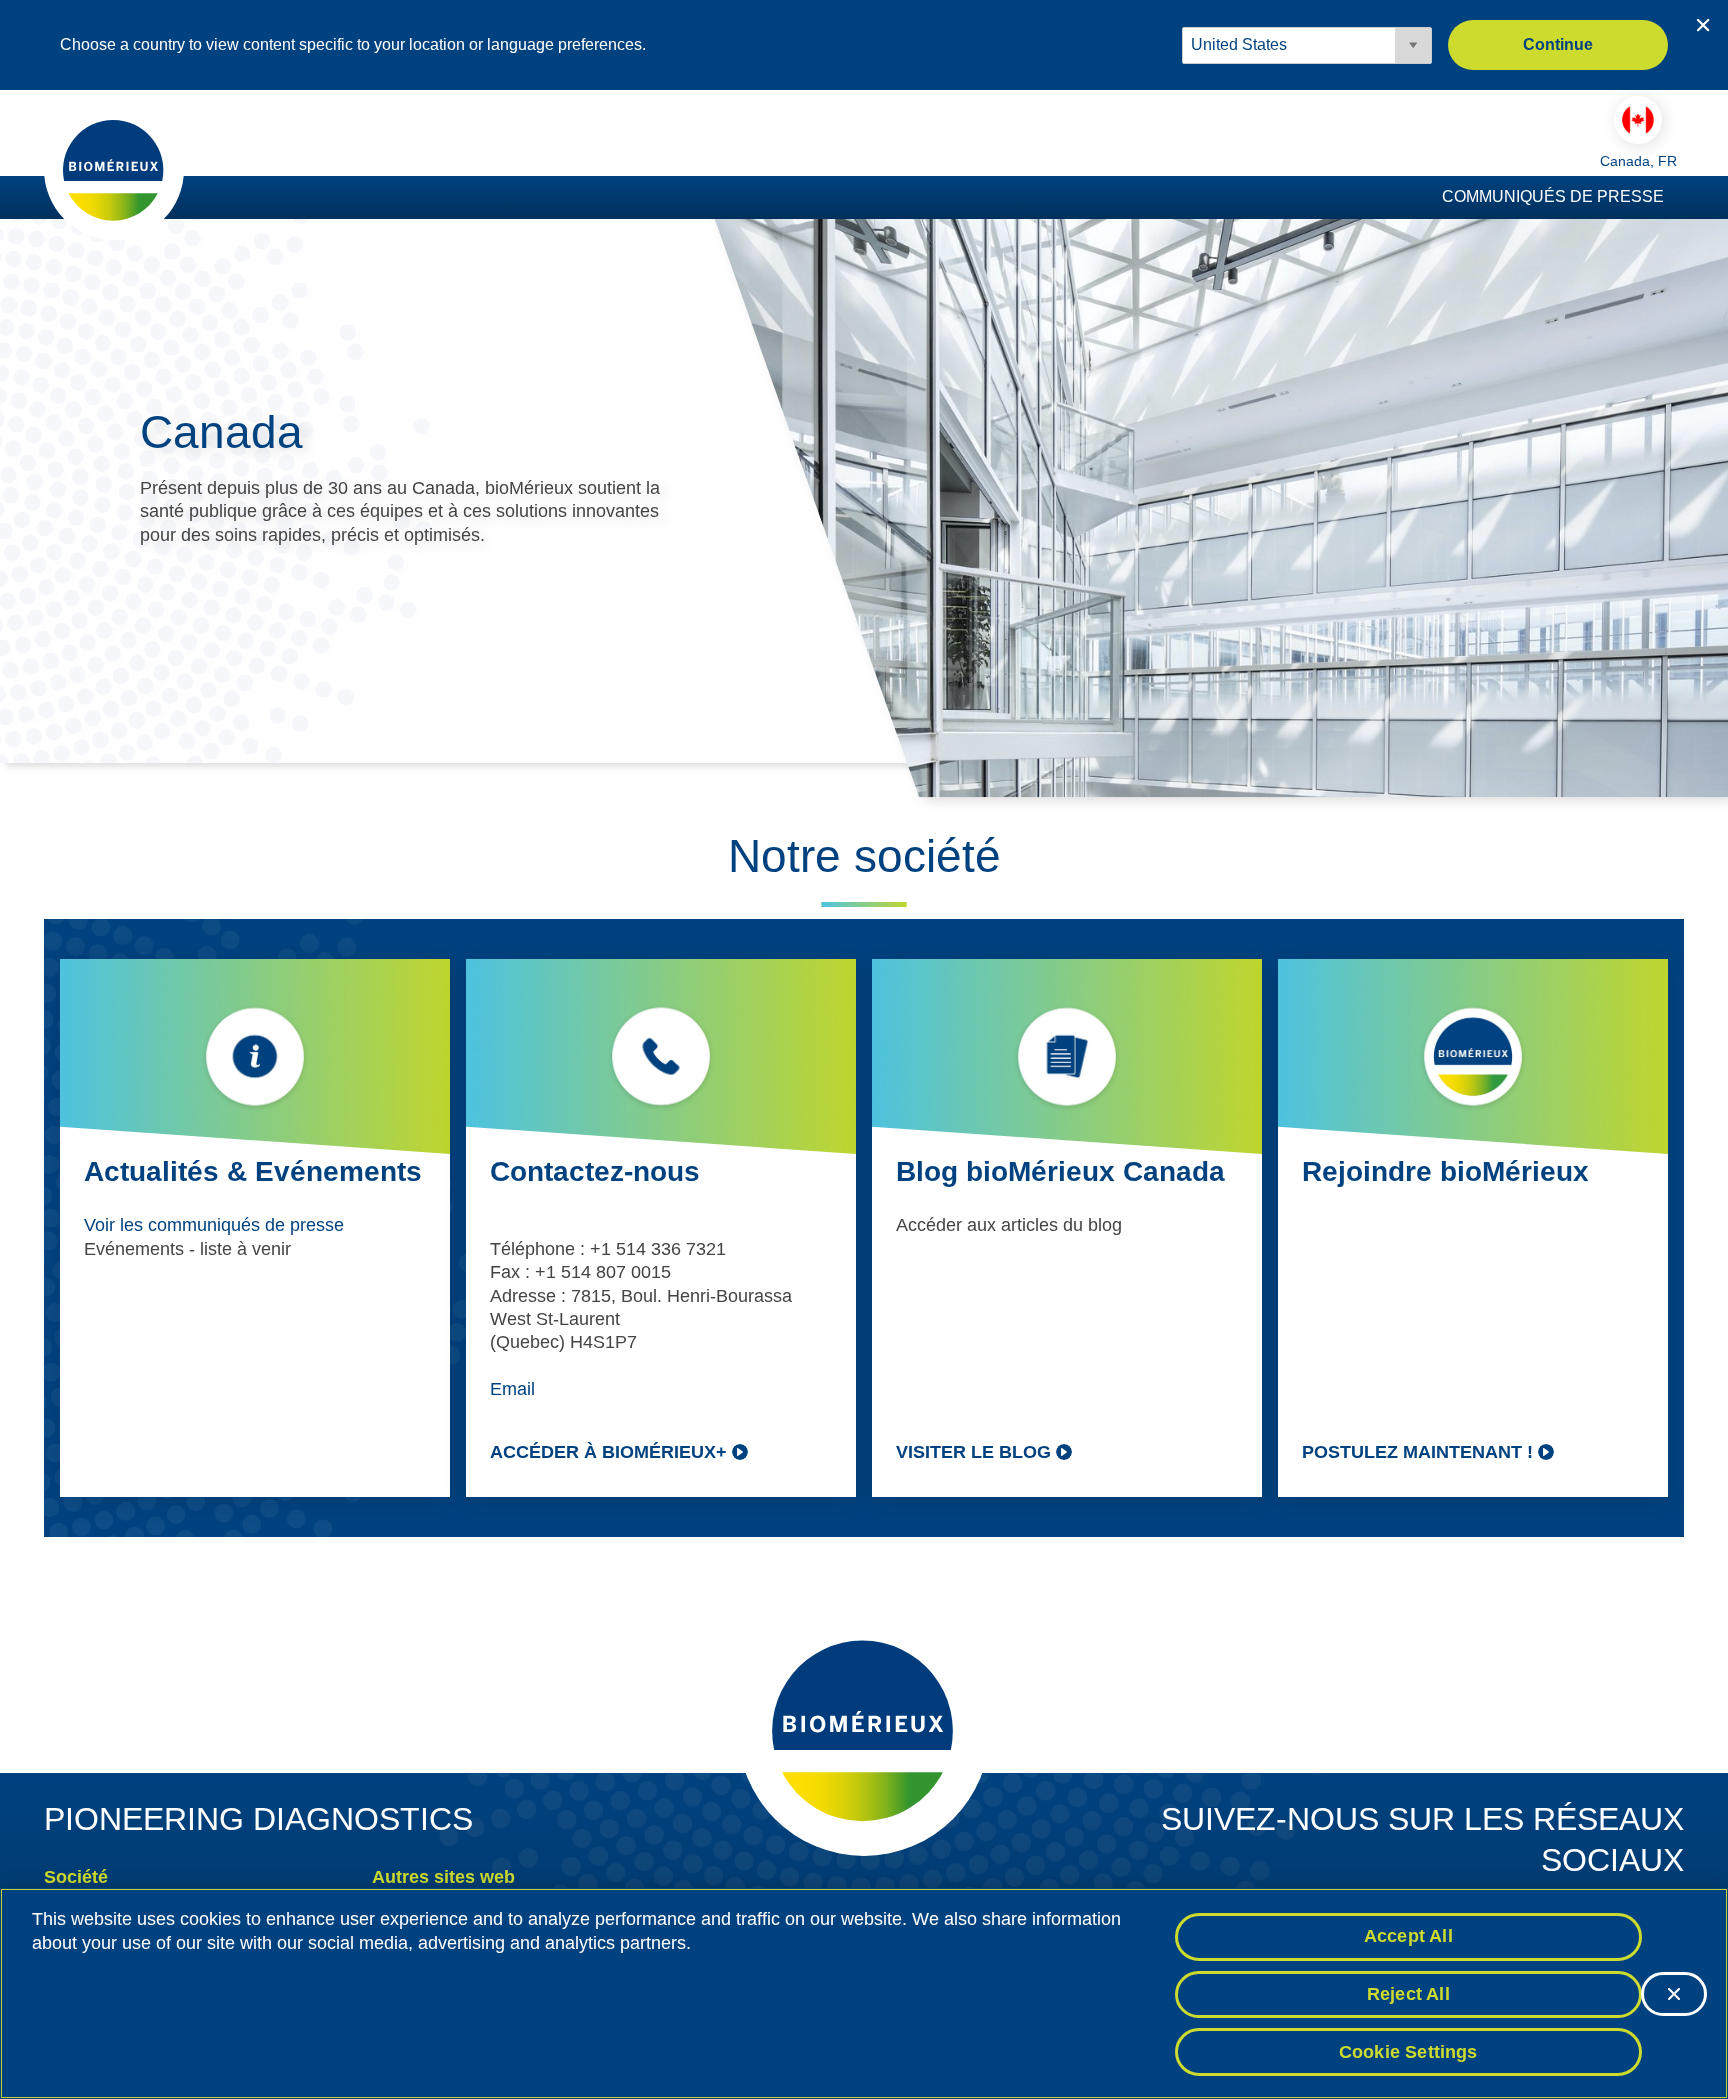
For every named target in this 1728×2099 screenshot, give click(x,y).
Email (512, 1389)
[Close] (1674, 1994)
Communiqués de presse (1553, 196)
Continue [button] (1558, 44)
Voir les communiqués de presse (214, 1225)
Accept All (1408, 1936)
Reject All (1408, 1994)
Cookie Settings (1408, 2051)
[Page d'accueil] (114, 169)
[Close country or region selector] (1703, 25)
